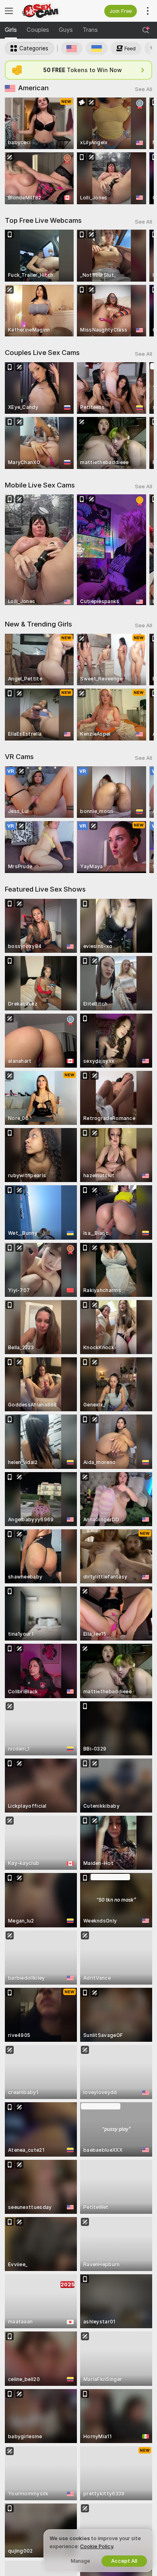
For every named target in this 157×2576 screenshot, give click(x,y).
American (33, 88)
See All (144, 89)
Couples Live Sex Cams (42, 353)
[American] (72, 48)
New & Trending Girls (38, 624)
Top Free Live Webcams (43, 220)
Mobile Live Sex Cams (40, 485)
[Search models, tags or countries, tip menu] (146, 30)
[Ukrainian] (97, 48)
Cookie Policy (97, 2546)
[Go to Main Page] (48, 11)
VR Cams (19, 757)
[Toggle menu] (9, 11)
